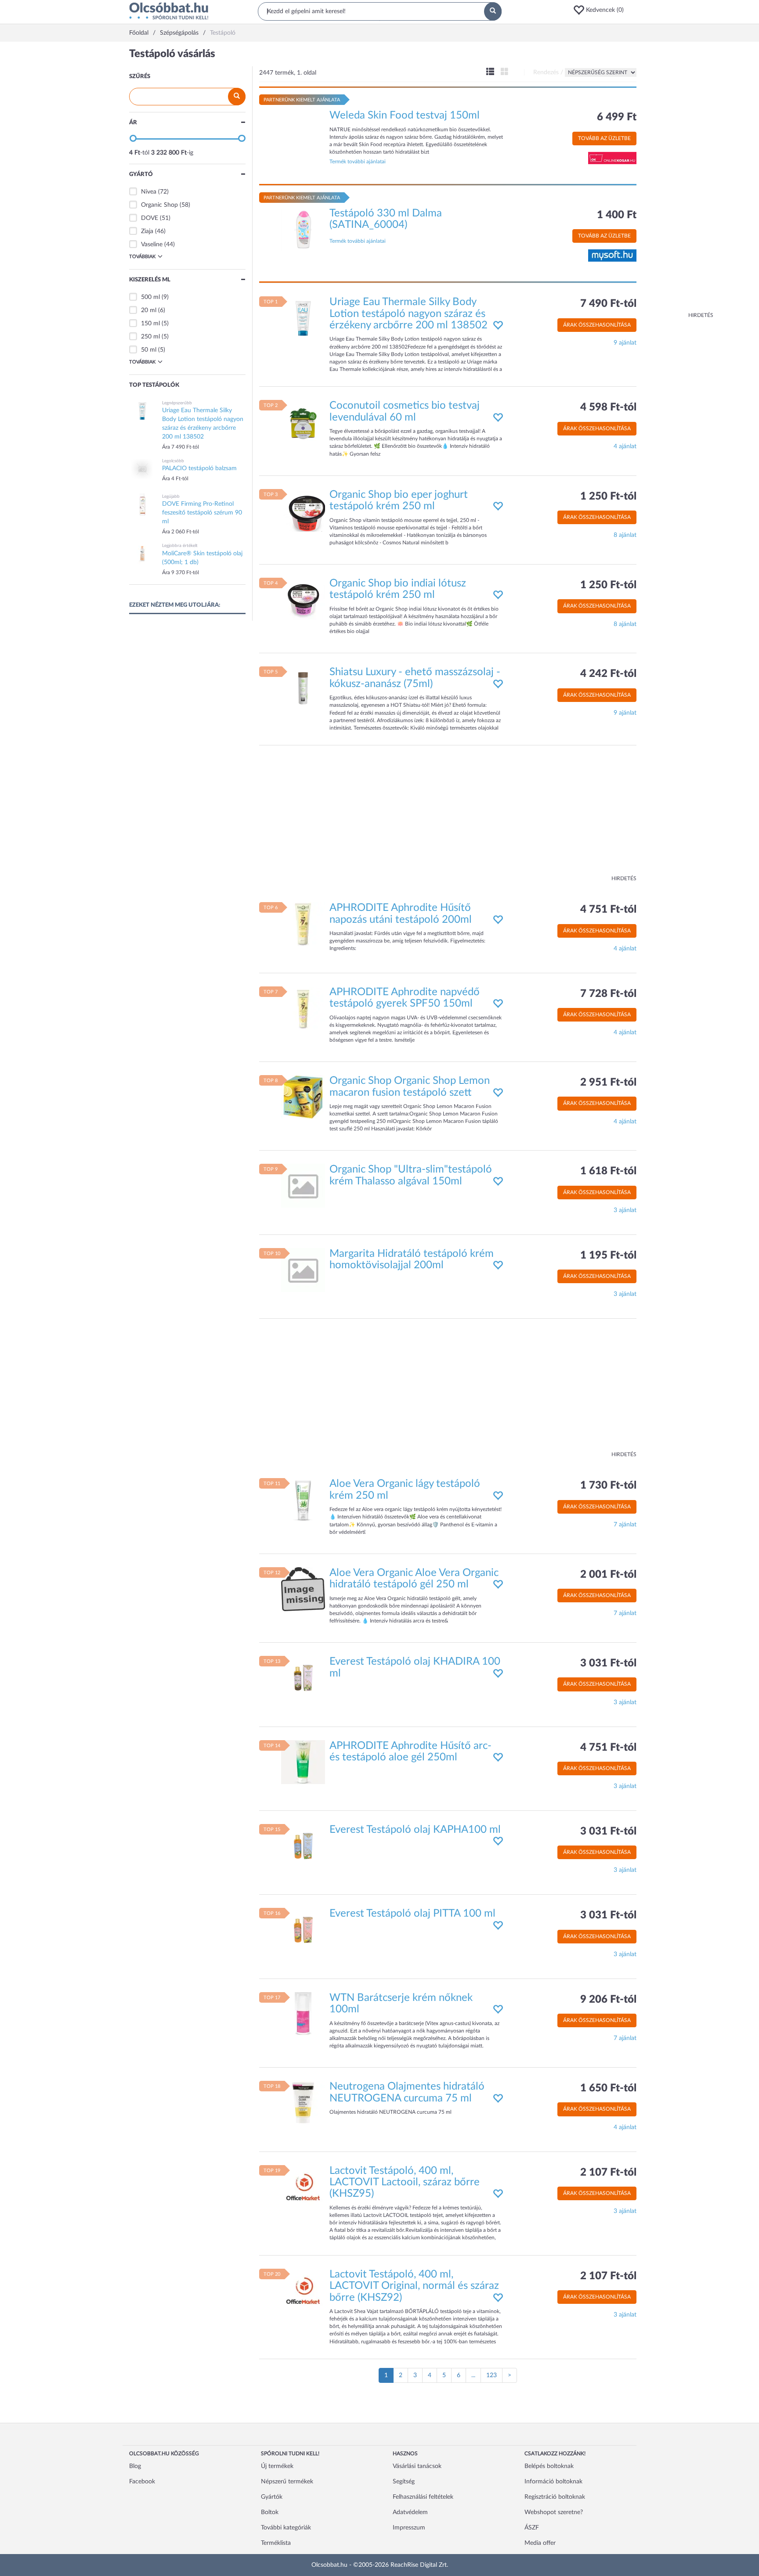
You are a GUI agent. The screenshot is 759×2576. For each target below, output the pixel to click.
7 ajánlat (625, 1525)
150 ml (151, 324)
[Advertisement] (678, 180)
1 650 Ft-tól (608, 2088)
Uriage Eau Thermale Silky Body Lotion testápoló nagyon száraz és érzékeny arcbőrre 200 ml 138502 (408, 314)
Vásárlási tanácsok (417, 2466)
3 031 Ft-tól (608, 1663)
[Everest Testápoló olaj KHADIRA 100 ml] (303, 1678)
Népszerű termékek (287, 2482)
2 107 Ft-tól (608, 2173)
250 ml (151, 337)
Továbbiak (142, 257)
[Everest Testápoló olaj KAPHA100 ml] (303, 1846)
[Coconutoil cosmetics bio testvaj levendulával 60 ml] (303, 422)
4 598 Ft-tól (608, 407)
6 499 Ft (617, 117)
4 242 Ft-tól (608, 674)
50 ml (150, 350)
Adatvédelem (410, 2512)
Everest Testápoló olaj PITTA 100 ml (412, 1914)
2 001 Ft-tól (608, 1575)
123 (492, 2375)
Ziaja (147, 231)
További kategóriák (286, 2528)
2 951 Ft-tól (608, 1083)
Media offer (540, 2543)
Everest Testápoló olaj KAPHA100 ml (415, 1830)
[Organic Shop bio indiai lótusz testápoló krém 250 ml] (303, 600)
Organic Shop (159, 205)
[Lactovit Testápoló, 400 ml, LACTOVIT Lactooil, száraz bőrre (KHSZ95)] (303, 2187)
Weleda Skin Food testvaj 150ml (405, 115)
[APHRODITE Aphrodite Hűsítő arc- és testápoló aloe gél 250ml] (303, 1762)
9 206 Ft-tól (608, 2000)
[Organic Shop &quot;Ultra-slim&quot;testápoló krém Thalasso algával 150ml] (303, 1186)
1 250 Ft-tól (608, 496)
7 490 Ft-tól (608, 304)
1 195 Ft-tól (608, 1256)
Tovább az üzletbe (604, 138)
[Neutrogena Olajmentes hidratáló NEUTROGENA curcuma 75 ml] (303, 2103)
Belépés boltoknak (549, 2466)
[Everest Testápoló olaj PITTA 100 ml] (303, 1930)
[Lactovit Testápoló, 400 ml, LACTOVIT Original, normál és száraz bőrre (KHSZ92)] (303, 2290)
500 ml (151, 297)
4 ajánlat (625, 446)
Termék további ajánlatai (358, 162)
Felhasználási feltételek (423, 2497)
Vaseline (152, 245)
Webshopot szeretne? (554, 2512)
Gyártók (272, 2497)
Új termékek (277, 2466)
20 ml (150, 310)
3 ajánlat (625, 1210)
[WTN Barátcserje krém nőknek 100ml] (303, 2014)
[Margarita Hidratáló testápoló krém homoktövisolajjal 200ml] (303, 1270)
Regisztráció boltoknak (555, 2497)
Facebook (142, 2482)
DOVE (150, 218)
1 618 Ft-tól (608, 1171)
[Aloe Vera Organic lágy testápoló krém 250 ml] (303, 1500)
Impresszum (409, 2528)
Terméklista (276, 2543)
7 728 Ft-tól (608, 994)
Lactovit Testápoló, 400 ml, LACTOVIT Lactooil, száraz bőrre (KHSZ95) (405, 2182)
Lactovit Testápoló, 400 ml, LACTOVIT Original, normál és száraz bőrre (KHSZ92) (414, 2286)
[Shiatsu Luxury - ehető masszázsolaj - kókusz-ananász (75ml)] (303, 688)
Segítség (404, 2482)
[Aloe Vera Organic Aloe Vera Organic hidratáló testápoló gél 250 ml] (303, 1589)
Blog (135, 2466)
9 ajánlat (625, 343)
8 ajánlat (625, 535)
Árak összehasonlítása (597, 325)
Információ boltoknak (553, 2482)
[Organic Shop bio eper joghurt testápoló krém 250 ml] (303, 511)
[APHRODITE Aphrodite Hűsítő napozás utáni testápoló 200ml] (303, 924)
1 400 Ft (617, 215)
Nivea (149, 192)
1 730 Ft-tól (608, 1486)
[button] (601, 10)
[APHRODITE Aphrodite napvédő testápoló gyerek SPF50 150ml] (303, 1008)
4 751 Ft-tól (608, 910)
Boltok (270, 2512)
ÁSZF (532, 2528)
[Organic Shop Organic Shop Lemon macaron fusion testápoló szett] (303, 1097)
